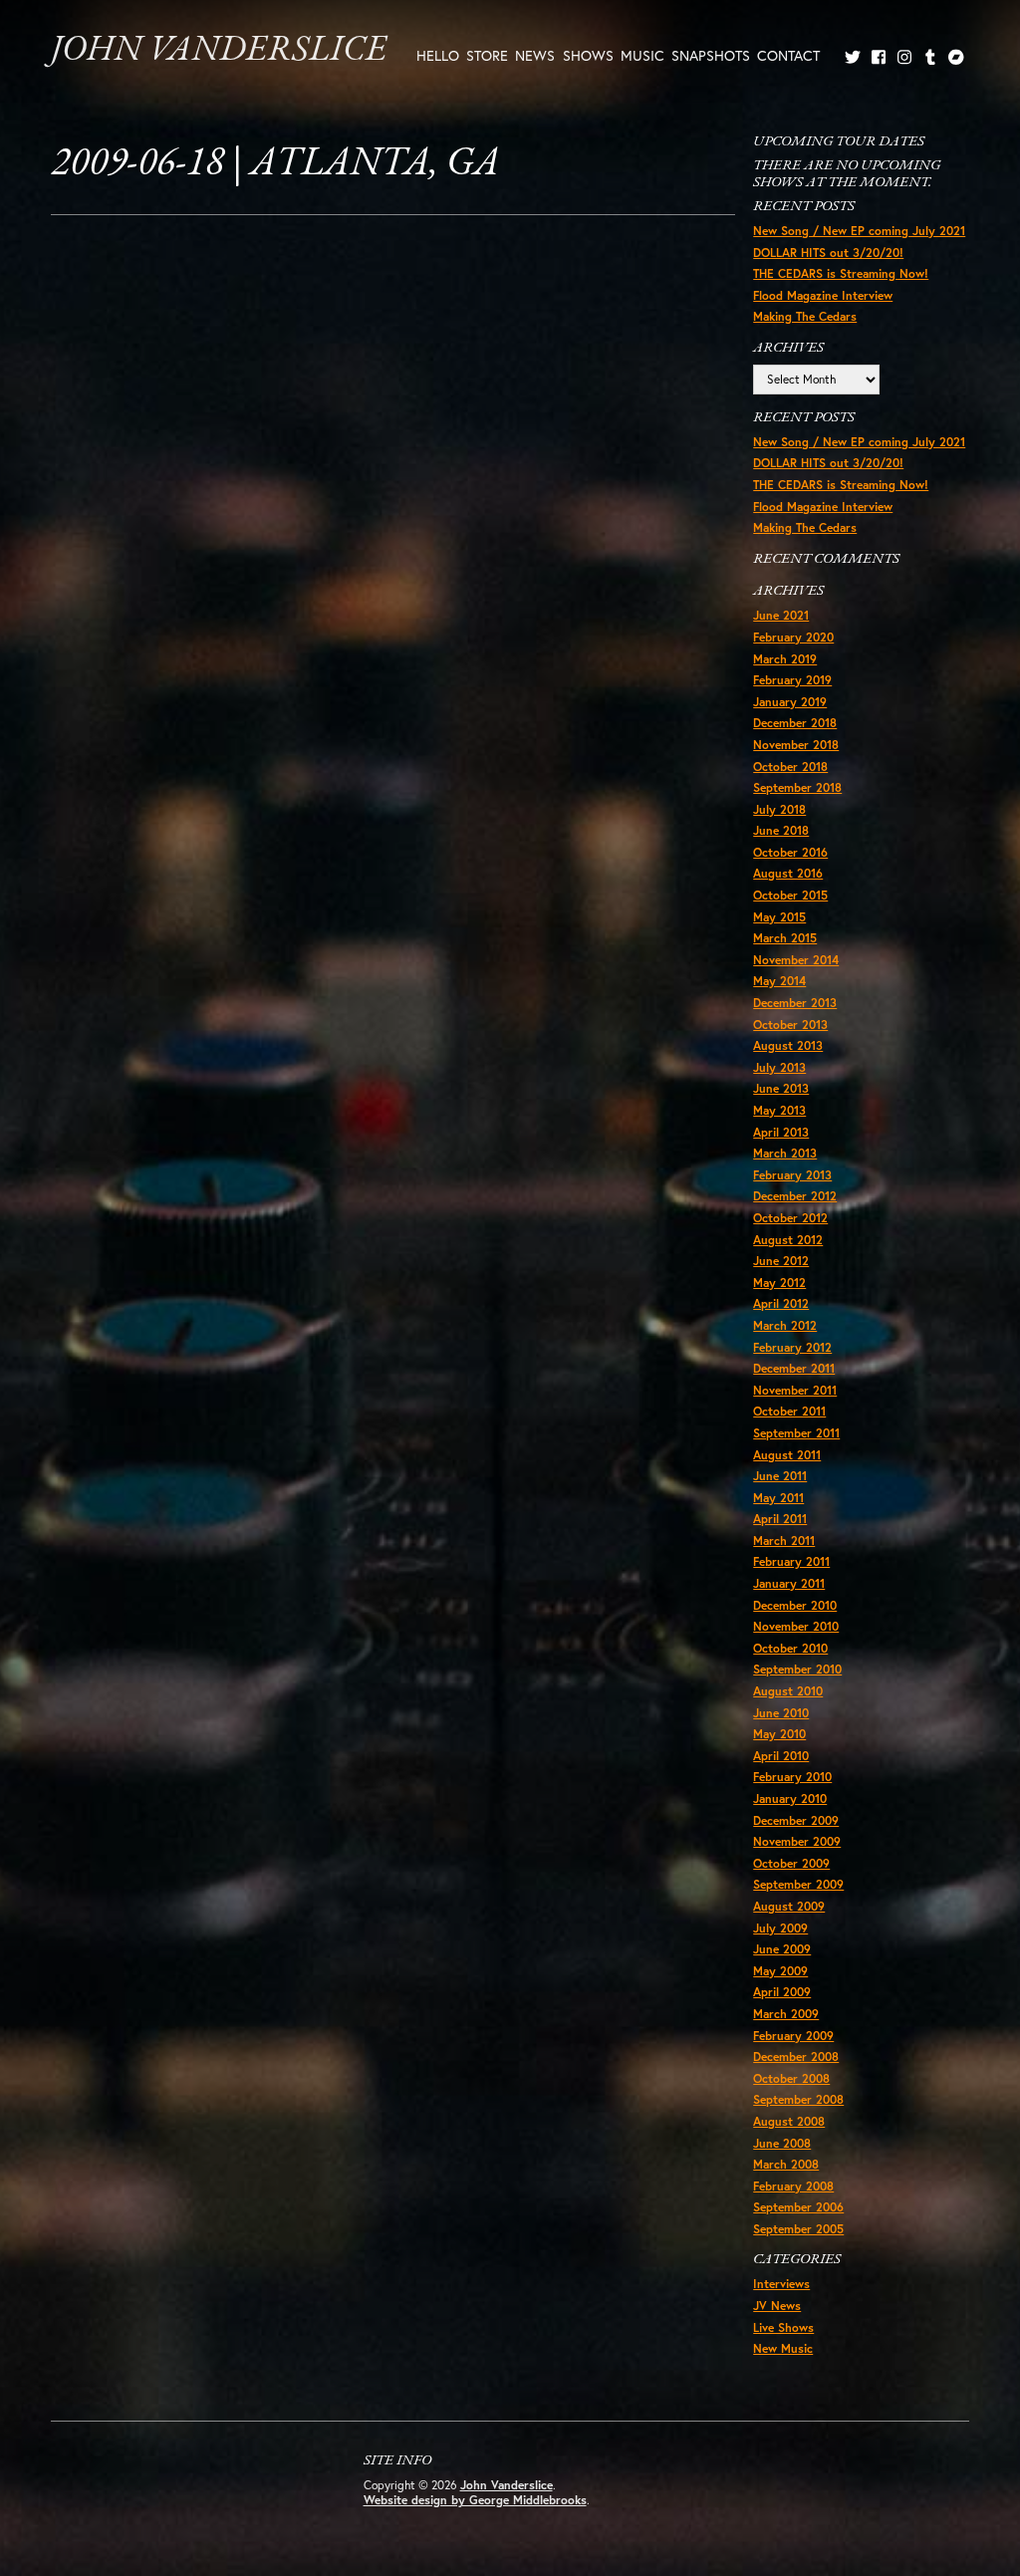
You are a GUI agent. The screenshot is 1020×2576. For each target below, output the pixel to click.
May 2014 (779, 981)
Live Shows (783, 2327)
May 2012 (779, 1283)
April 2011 (780, 1519)
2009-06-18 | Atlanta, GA (275, 164)
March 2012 (785, 1325)
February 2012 (792, 1347)
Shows (588, 55)
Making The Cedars (805, 316)
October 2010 (790, 1648)
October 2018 (790, 767)
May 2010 (779, 1734)
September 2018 (797, 787)
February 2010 (792, 1777)
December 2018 (795, 723)
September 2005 (798, 2229)
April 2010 (781, 1756)
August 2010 (788, 1691)
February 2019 (792, 680)
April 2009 (782, 1992)
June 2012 (781, 1261)
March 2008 (786, 2164)
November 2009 (797, 1841)
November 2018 (796, 745)
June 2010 (781, 1713)
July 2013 (779, 1067)
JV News (777, 2306)
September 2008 (798, 2099)
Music (642, 55)
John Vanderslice (219, 51)
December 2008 (796, 2057)
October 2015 (790, 895)
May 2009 (780, 1971)
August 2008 (789, 2121)
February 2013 (792, 1175)
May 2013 (779, 1110)
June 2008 (782, 2143)
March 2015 (785, 938)
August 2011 (787, 1455)
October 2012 (790, 1218)
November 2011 (795, 1390)
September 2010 (797, 1669)
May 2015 (779, 917)
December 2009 (796, 1820)
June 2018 (781, 830)
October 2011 (789, 1411)
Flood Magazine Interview (823, 295)
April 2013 (781, 1132)
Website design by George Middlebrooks (475, 2500)
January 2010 (790, 1799)
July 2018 (779, 809)
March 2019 (785, 659)
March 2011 (784, 1541)
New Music (783, 2348)
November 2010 (796, 1626)
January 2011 (789, 1583)
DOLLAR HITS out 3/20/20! (828, 253)
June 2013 (781, 1088)
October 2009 (791, 1863)
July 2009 (780, 1928)
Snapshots (711, 55)
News (535, 55)
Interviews (781, 2284)
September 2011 (796, 1433)
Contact (788, 55)
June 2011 (780, 1476)
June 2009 (782, 1949)
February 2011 (791, 1561)
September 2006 (798, 2207)
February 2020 (793, 637)
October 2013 (790, 1025)
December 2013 (795, 1003)
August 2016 (788, 873)
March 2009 (786, 2014)
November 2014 (796, 960)
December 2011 (794, 1368)
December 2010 (795, 1605)
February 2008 (793, 2186)
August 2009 (789, 1906)
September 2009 (798, 1884)
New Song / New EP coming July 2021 (859, 231)
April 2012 (781, 1303)
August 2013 (788, 1045)
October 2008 (791, 2078)
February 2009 (793, 2036)
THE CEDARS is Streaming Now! (841, 273)
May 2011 (778, 1498)
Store (487, 55)
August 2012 (788, 1240)
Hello (438, 55)
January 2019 (790, 702)
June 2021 (781, 615)
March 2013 (785, 1153)
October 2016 (790, 852)
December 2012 (795, 1196)
